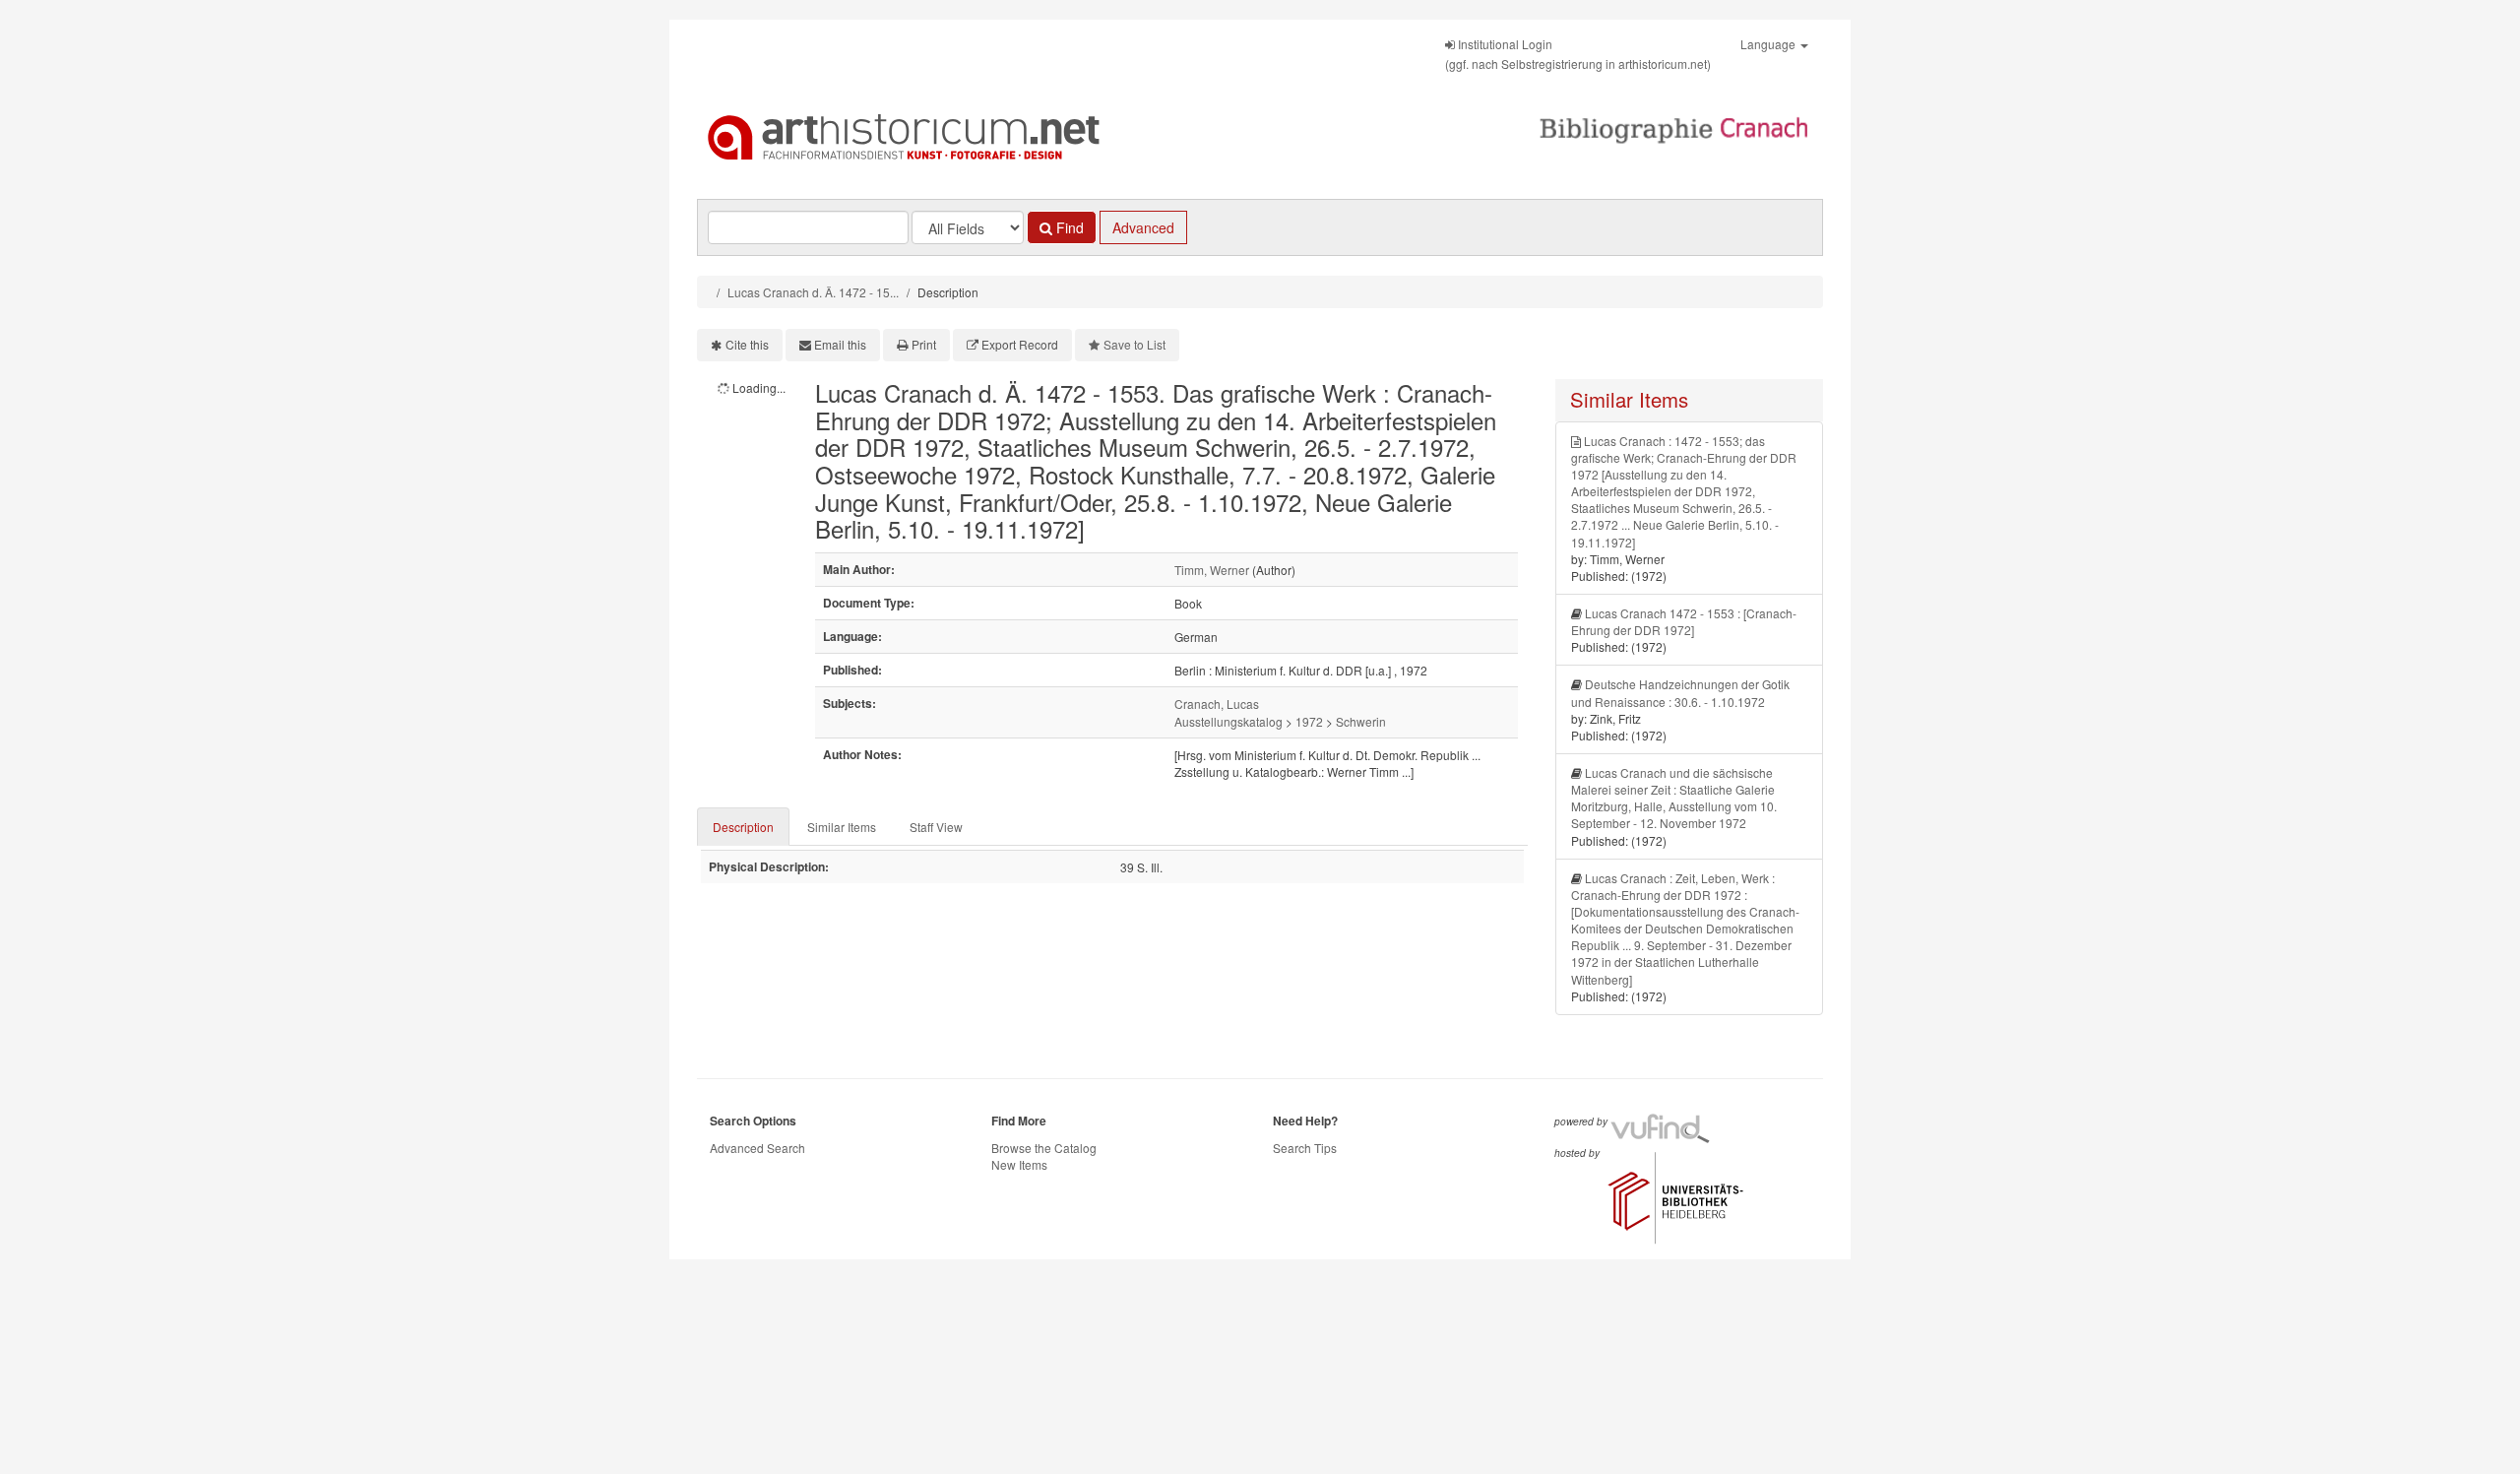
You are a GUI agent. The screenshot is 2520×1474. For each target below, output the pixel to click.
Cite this (747, 344)
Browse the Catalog (1044, 1148)
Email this (840, 344)
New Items (1019, 1164)
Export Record (1020, 344)
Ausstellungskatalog (1228, 721)
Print (924, 344)
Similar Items (842, 827)
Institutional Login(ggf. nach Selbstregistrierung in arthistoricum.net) (1578, 54)
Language (1769, 44)
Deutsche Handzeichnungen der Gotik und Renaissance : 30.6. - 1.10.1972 (1680, 692)
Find (1068, 227)
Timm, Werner (1212, 570)
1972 (1309, 721)
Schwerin (1361, 721)
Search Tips (1305, 1148)
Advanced (1143, 227)
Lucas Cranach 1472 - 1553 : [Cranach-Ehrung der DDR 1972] (1684, 621)
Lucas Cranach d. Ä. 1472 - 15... (813, 292)
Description (743, 827)
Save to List (1134, 344)
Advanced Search (757, 1148)
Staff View (936, 827)
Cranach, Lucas (1217, 704)
